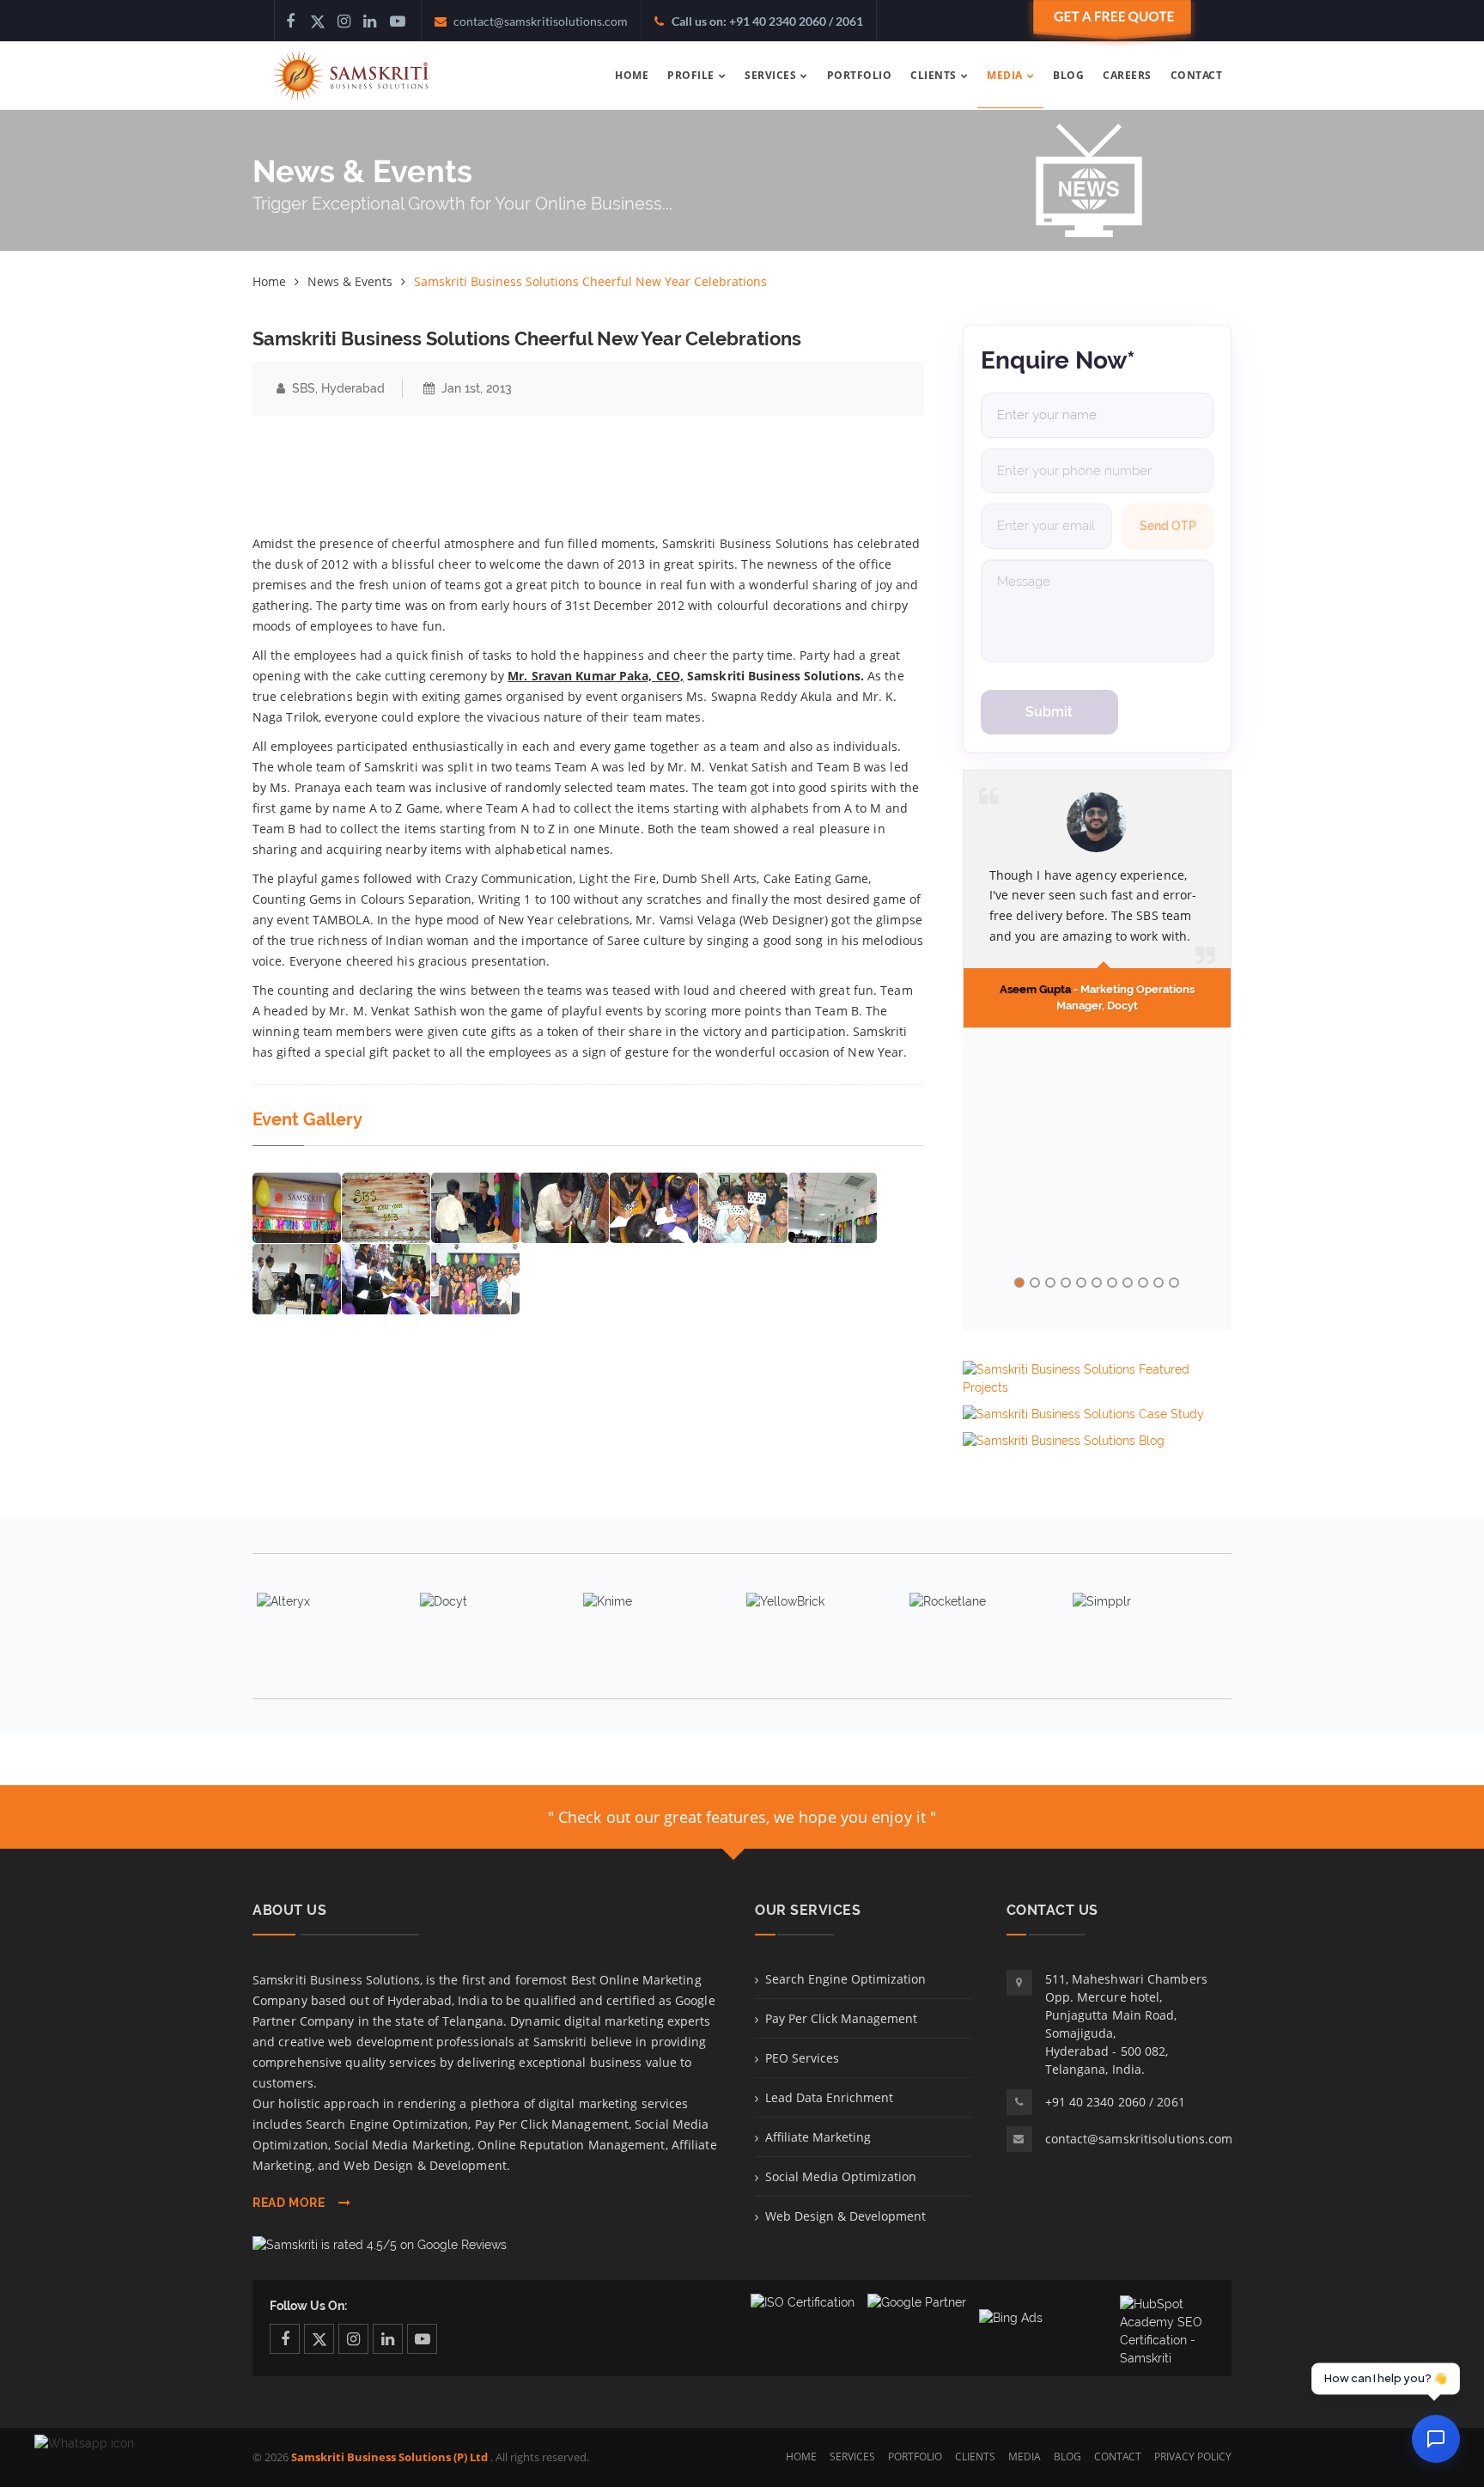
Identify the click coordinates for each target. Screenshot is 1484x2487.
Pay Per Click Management (841, 2018)
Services (852, 2457)
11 (1174, 1283)
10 (1159, 1283)
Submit (1049, 712)
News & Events (350, 281)
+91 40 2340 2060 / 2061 (1115, 2102)
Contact (1118, 2457)
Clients (975, 2457)
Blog (1067, 2457)
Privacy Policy (1193, 2457)
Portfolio (915, 2457)
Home (269, 281)
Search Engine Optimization (845, 1979)
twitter (319, 2339)
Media (1025, 2457)
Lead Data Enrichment (829, 2097)
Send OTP (1168, 526)
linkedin (388, 2339)
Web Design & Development (845, 2216)
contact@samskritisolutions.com (1139, 2139)
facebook (285, 2339)
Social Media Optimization (841, 2176)
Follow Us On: (308, 2306)
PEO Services (802, 2058)
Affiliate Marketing (818, 2137)
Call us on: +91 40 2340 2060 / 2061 (767, 21)
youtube (422, 2339)
